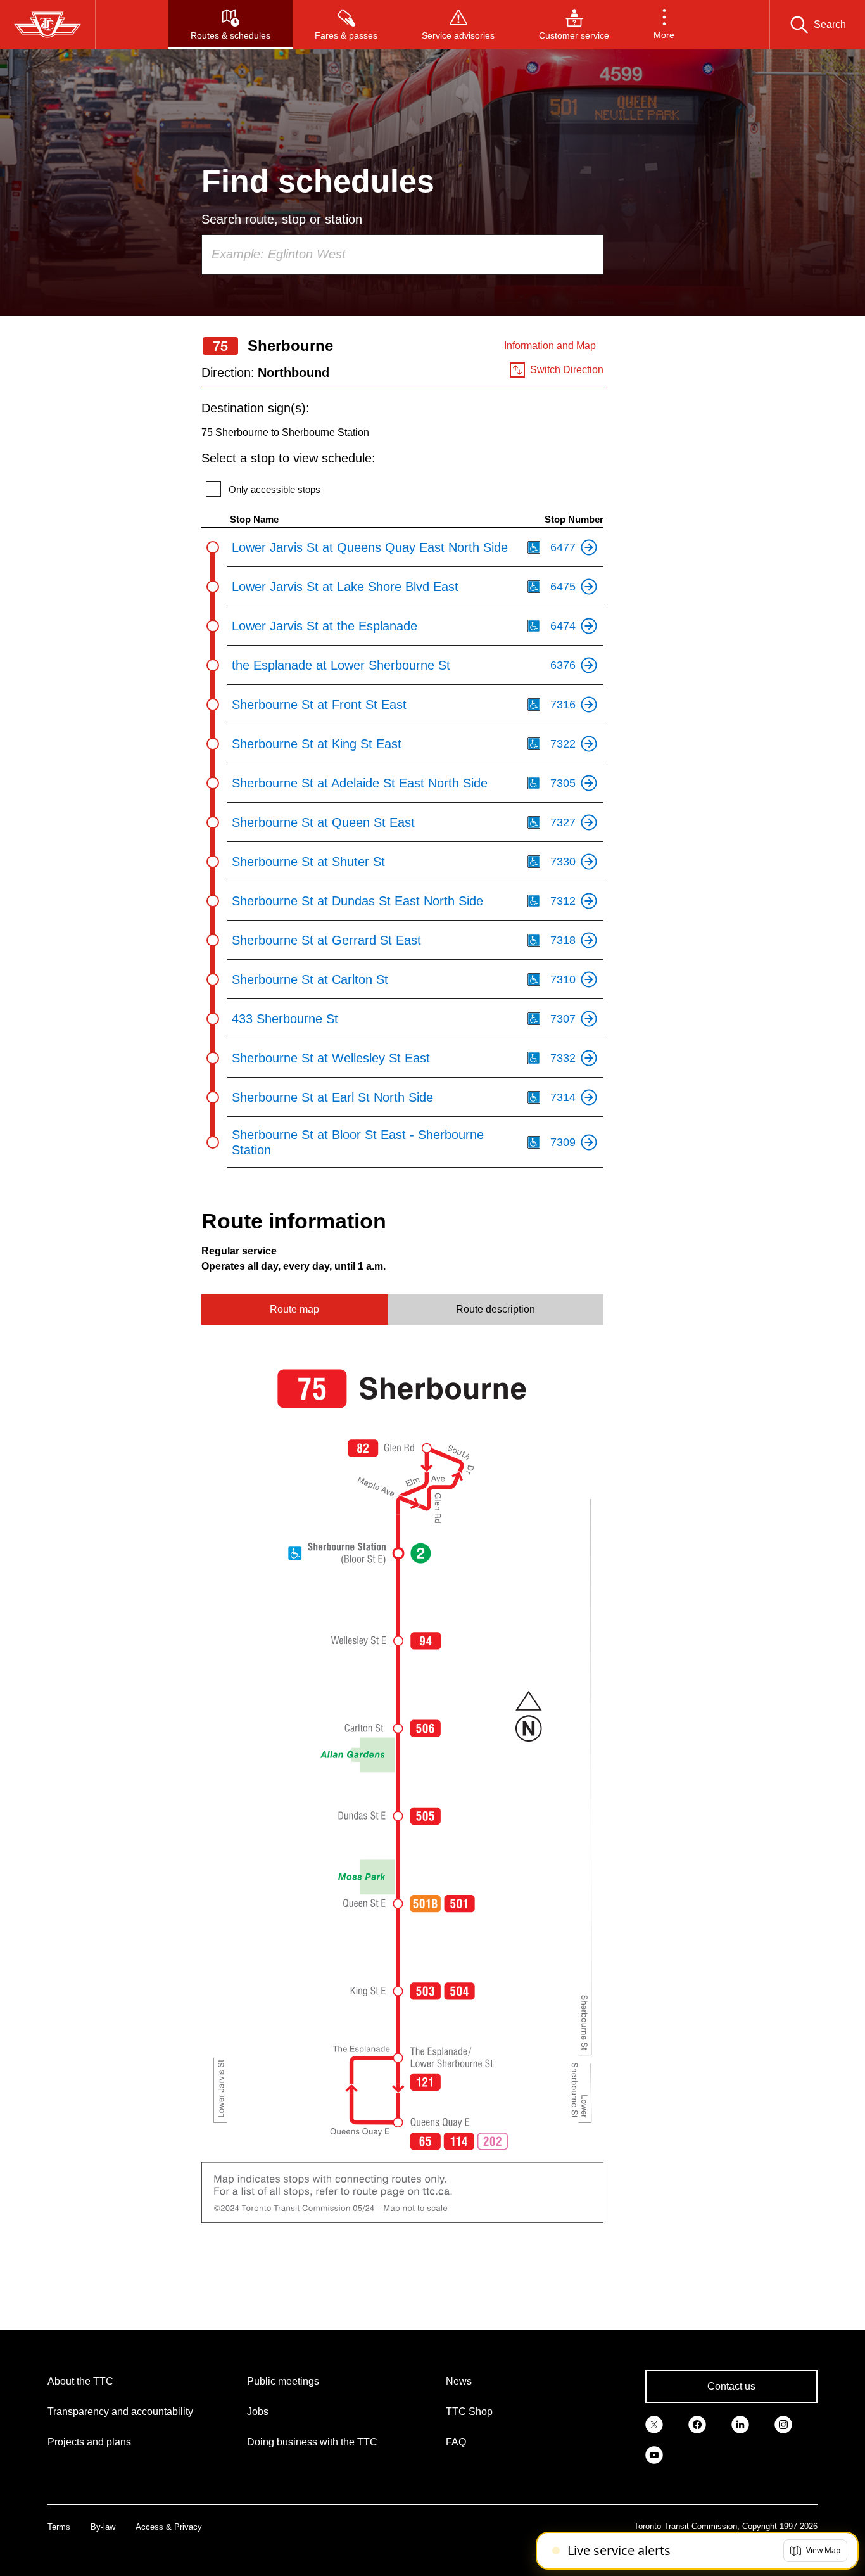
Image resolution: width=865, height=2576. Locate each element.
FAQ (456, 2442)
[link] (654, 2423)
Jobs (258, 2412)
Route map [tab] (294, 1309)
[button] (664, 25)
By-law (103, 2527)
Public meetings (283, 2381)
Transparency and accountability (120, 2412)
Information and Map (550, 346)
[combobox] (402, 255)
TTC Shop (469, 2412)
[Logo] (47, 25)
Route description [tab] (496, 1309)
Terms (59, 2527)
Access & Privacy (169, 2527)
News (459, 2381)
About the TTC (80, 2381)
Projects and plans (89, 2442)
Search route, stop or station (282, 219)
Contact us (731, 2386)
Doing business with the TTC (312, 2442)
